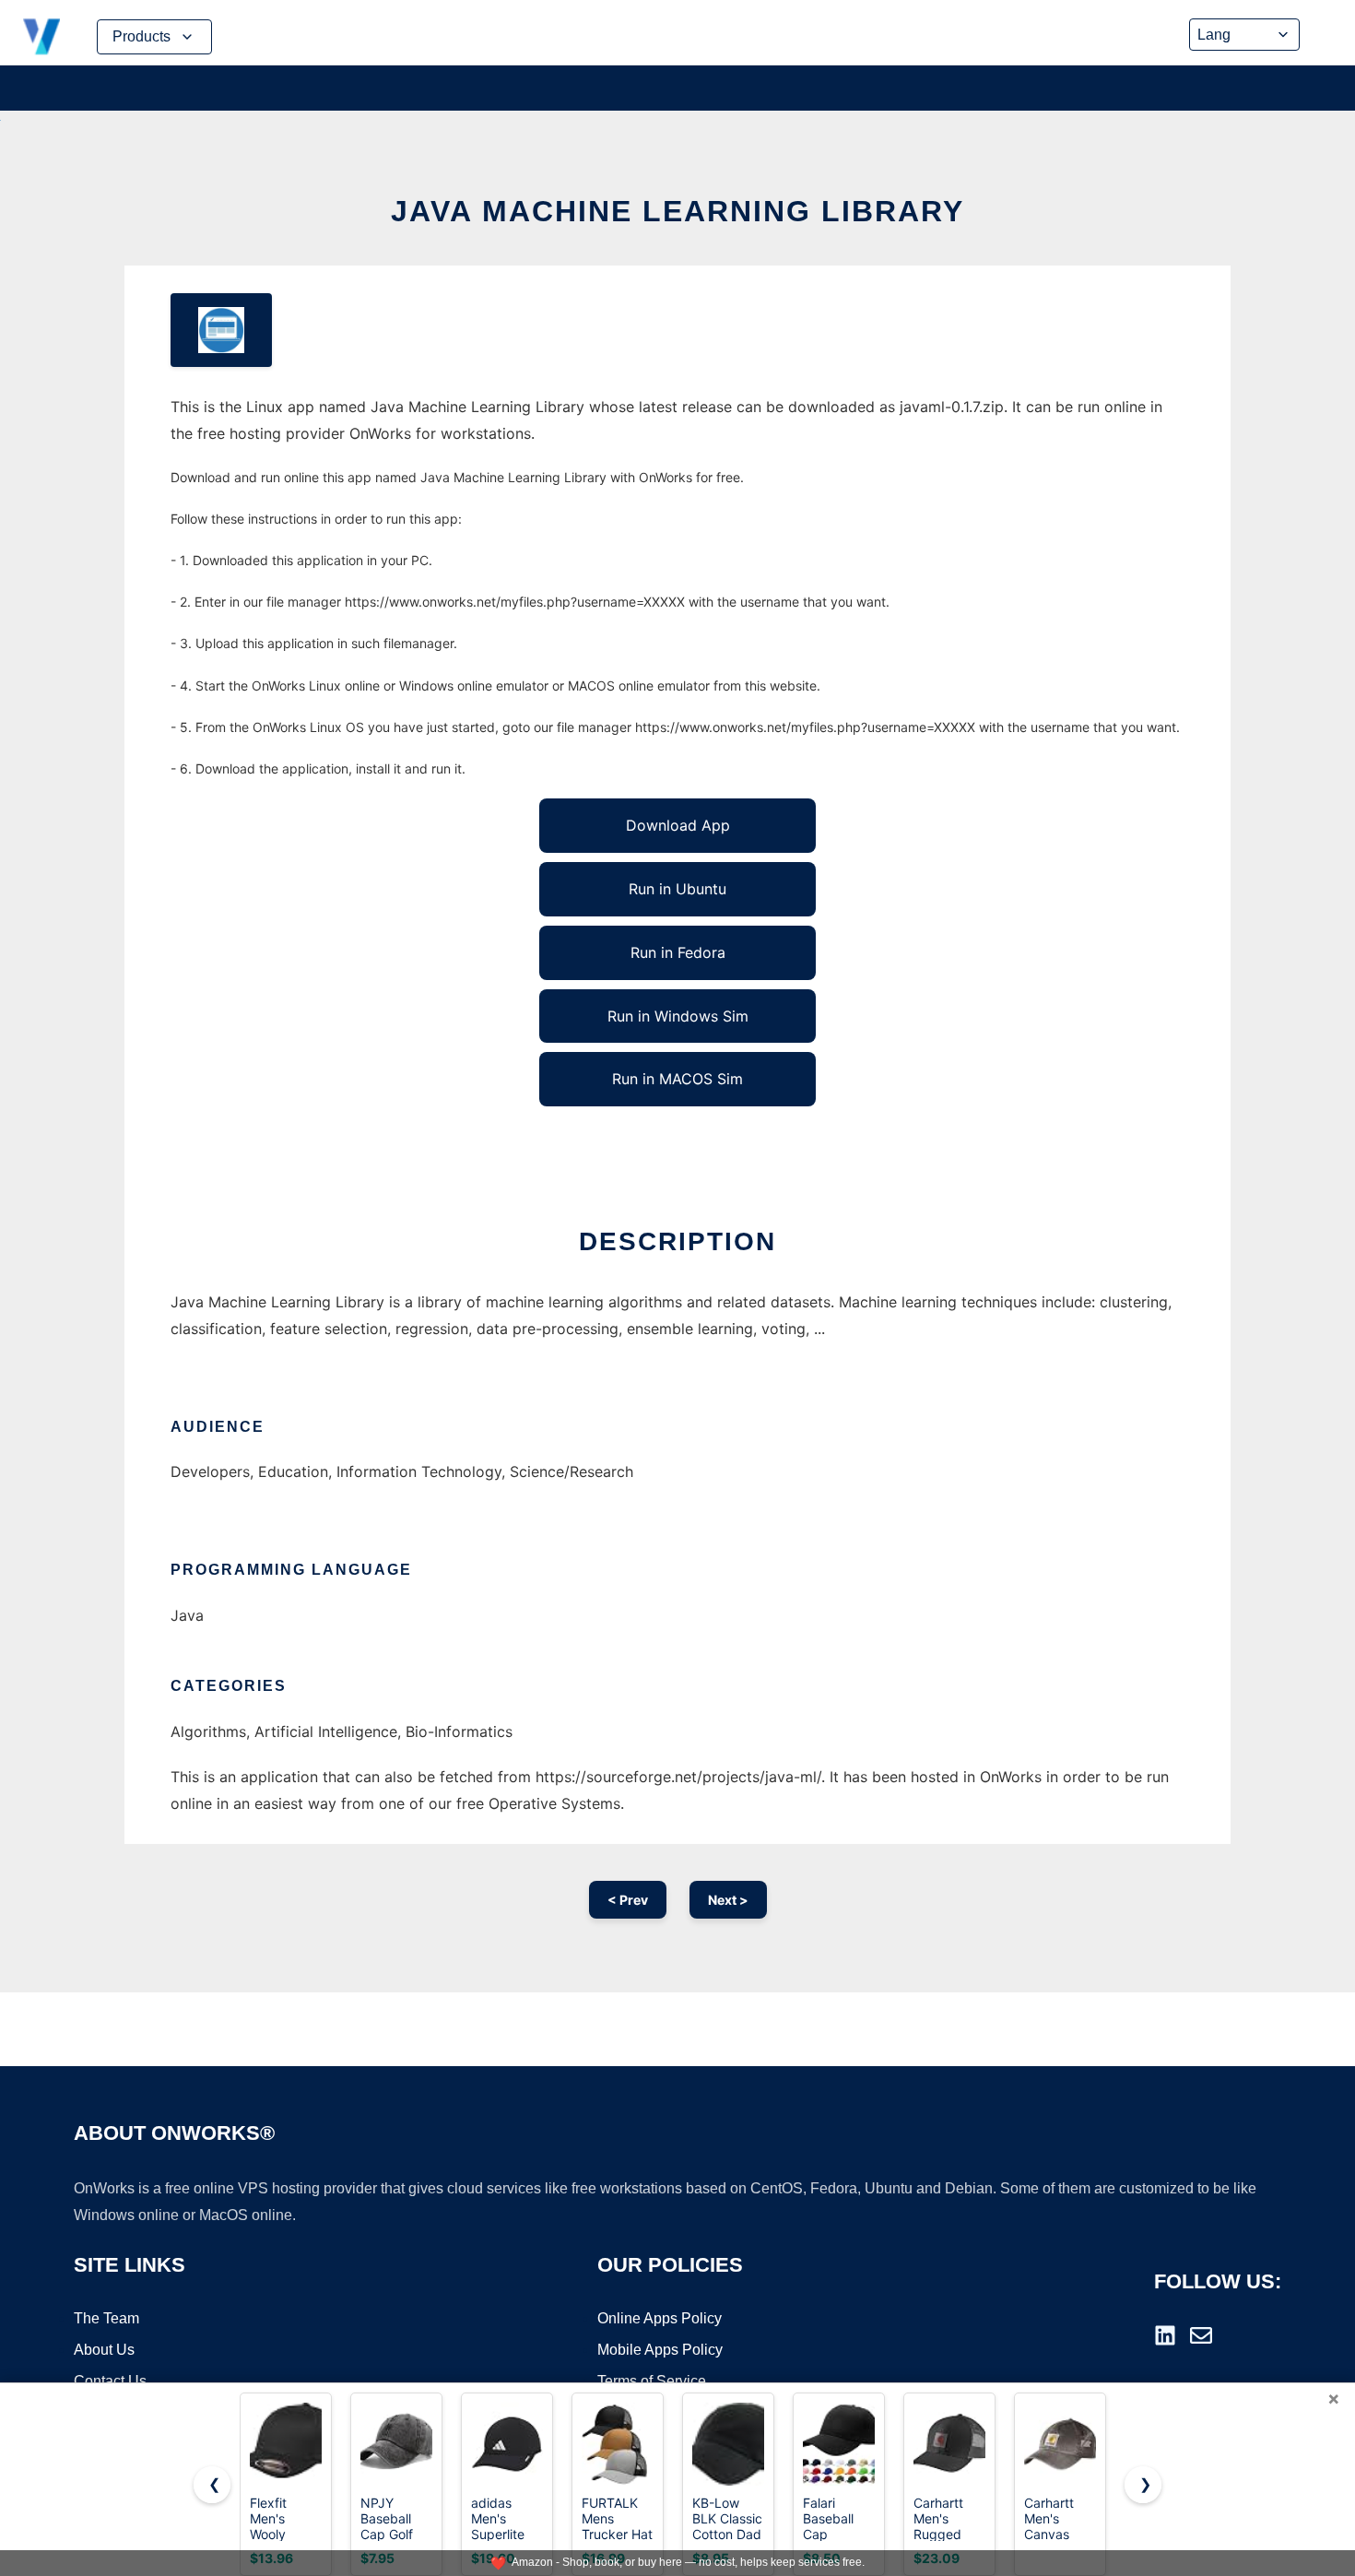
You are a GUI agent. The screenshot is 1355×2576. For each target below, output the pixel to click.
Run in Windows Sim (678, 1016)
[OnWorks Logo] (41, 37)
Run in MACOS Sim (677, 1079)
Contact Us (110, 2381)
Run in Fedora (678, 952)
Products (141, 36)
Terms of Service (652, 2381)
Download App (678, 825)
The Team (106, 2318)
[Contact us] (1201, 2335)
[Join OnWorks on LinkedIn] (1165, 2335)
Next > (728, 1900)
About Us (104, 2350)
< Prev (628, 1900)
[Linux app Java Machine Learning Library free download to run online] (221, 330)
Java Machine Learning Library (677, 211)
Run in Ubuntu (677, 889)
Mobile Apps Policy (660, 2350)
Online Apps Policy (660, 2318)
